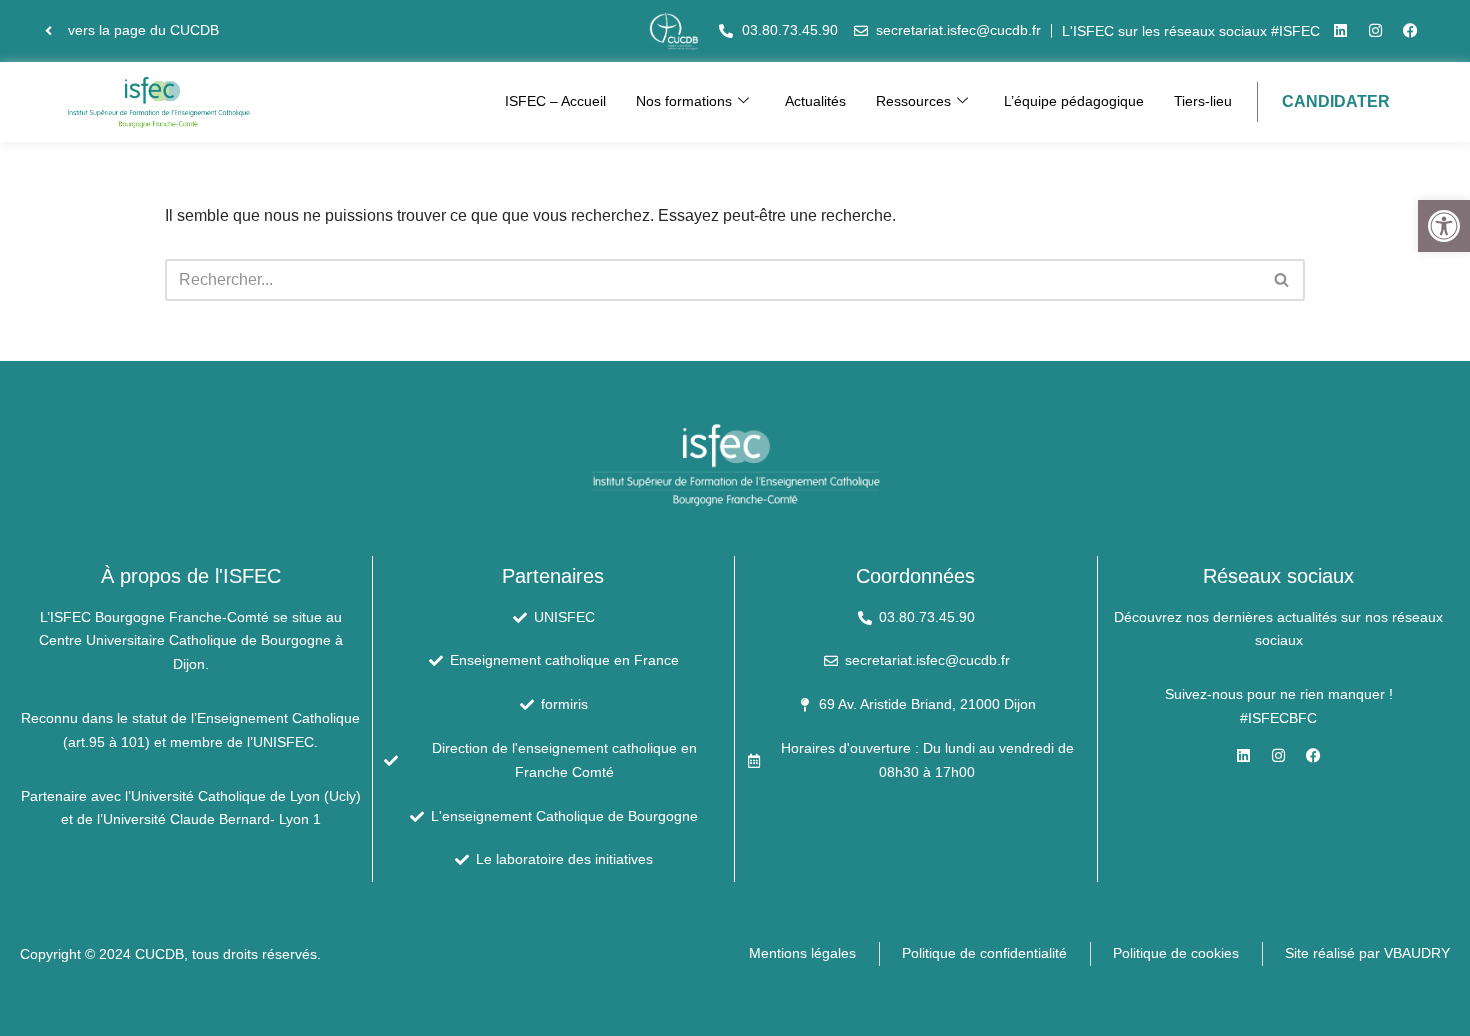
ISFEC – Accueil (555, 101)
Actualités (815, 101)
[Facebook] (1410, 31)
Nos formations (684, 101)
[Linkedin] (1340, 31)
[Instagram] (1375, 31)
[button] (1444, 226)
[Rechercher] (1282, 280)
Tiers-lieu (1203, 101)
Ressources (913, 101)
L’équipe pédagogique (1074, 101)
